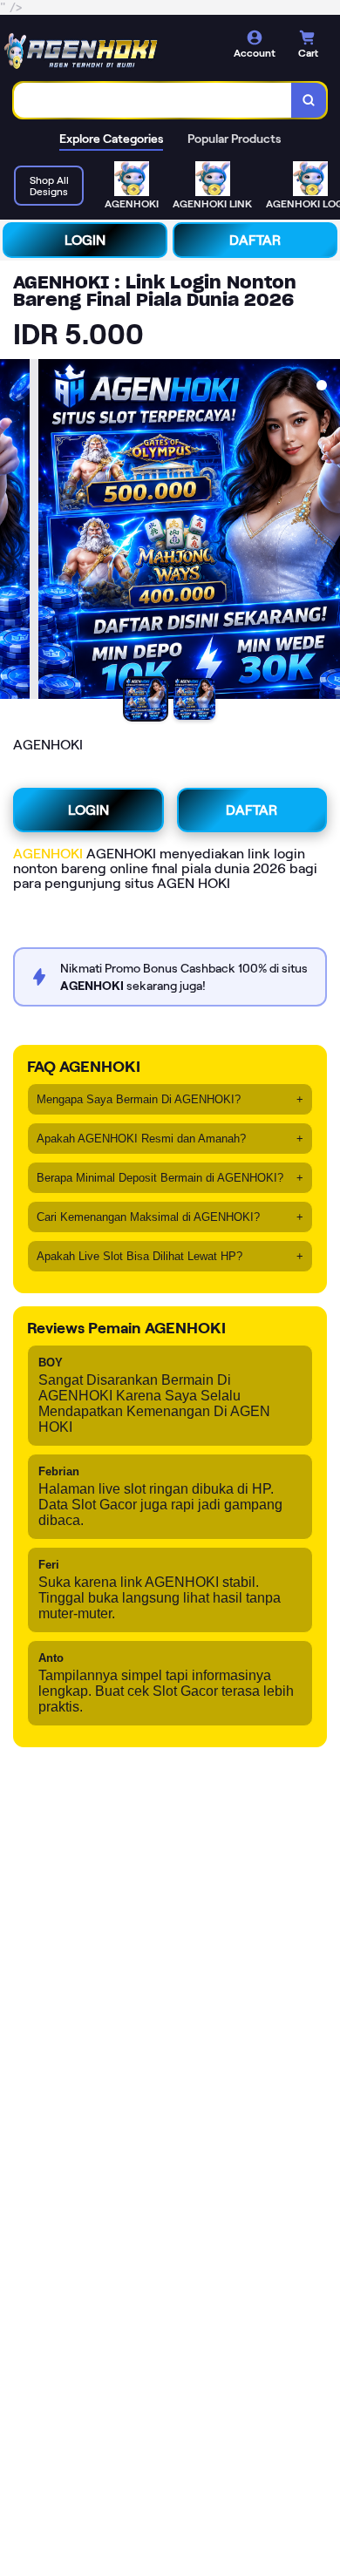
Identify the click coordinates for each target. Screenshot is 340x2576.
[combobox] (153, 100)
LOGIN (85, 240)
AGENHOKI (48, 854)
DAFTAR (255, 240)
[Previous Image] (14, 532)
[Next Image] (326, 532)
